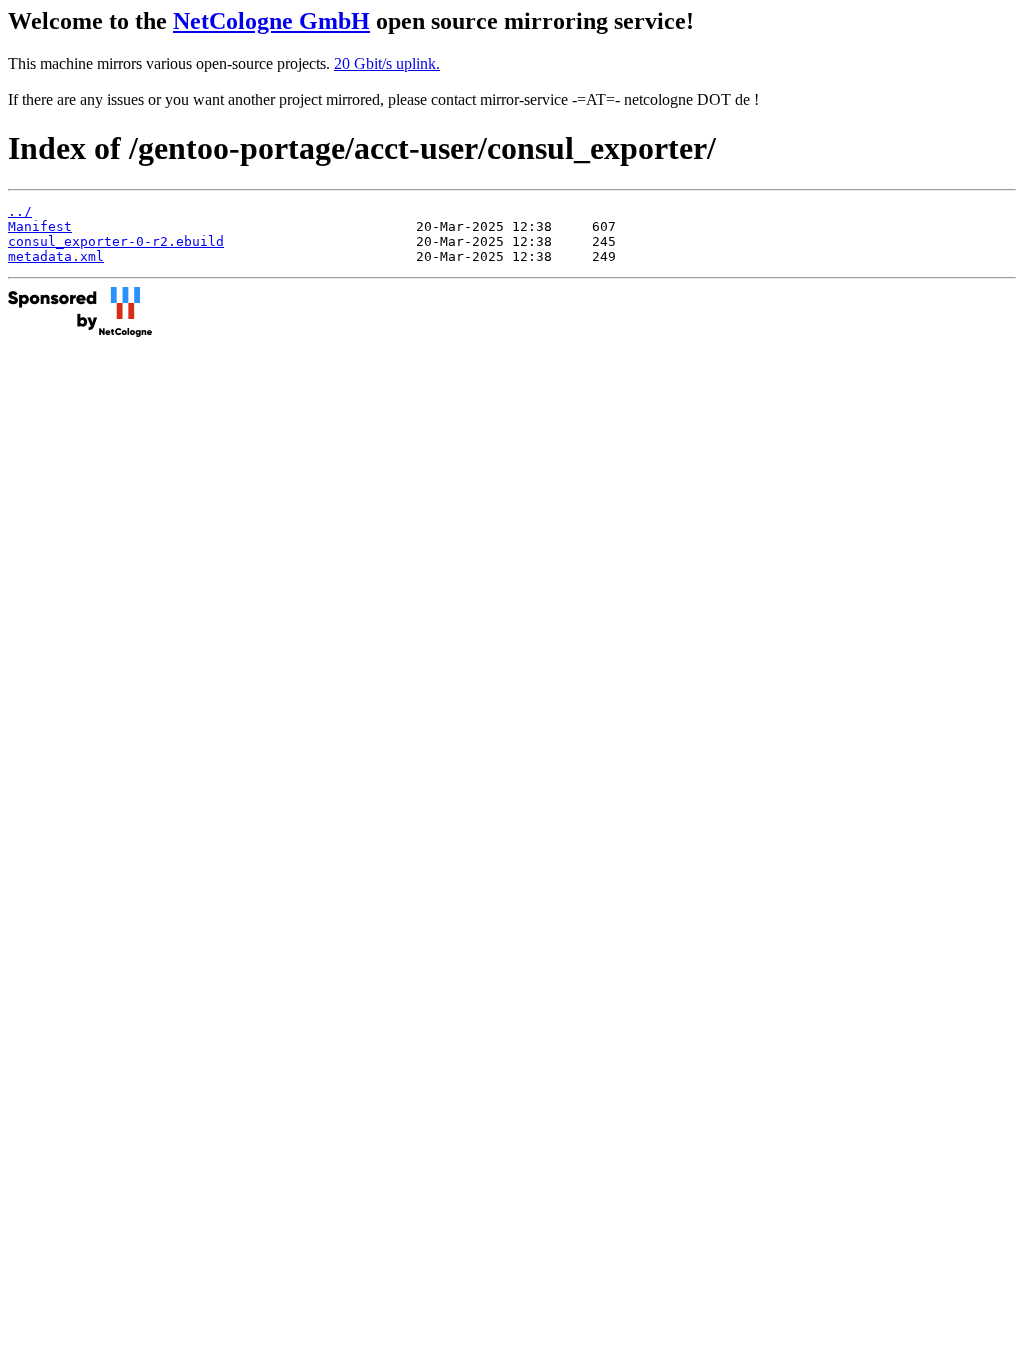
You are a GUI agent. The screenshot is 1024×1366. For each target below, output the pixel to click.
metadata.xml (56, 256)
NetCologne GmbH (271, 21)
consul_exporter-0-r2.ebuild (116, 241)
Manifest (40, 226)
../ (20, 211)
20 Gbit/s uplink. (387, 63)
